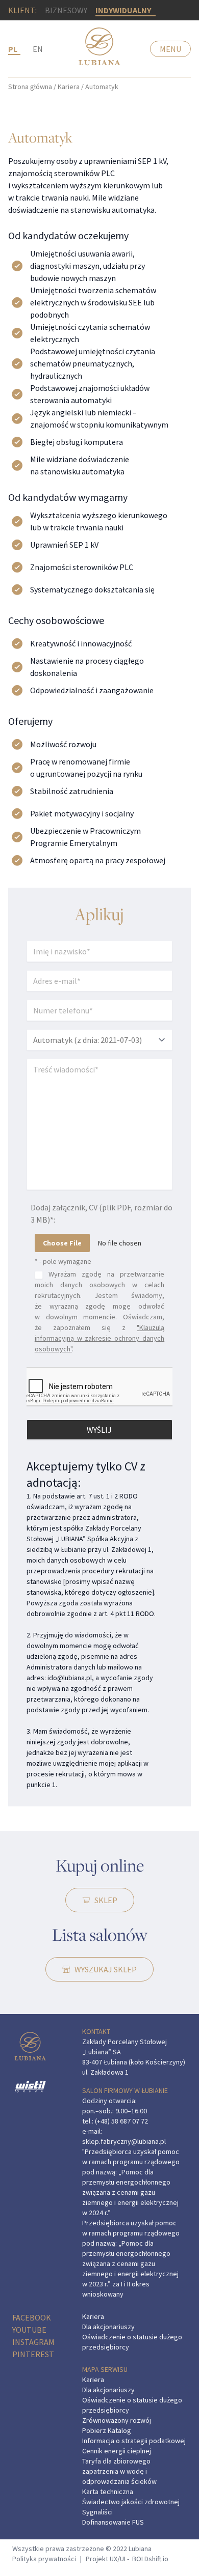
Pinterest (33, 2354)
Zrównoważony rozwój (117, 2420)
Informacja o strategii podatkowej (134, 2441)
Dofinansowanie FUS (113, 2522)
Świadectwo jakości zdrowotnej (131, 2502)
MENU (170, 49)
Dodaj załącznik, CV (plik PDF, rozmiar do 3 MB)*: (102, 1213)
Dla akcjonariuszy (108, 2327)
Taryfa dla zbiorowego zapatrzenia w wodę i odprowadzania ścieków (119, 2471)
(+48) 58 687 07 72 (121, 2121)
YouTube (29, 2330)
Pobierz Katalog (107, 2430)
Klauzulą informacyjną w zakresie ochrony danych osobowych (99, 1338)
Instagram (33, 2342)
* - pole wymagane (63, 1261)
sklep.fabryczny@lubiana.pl (124, 2141)
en (38, 49)
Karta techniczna (108, 2492)
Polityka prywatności (44, 2559)
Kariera (69, 87)
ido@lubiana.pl (70, 1678)
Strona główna (30, 87)
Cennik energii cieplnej (117, 2451)
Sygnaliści (97, 2512)
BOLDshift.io (150, 2559)
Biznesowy (66, 10)
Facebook (32, 2317)
